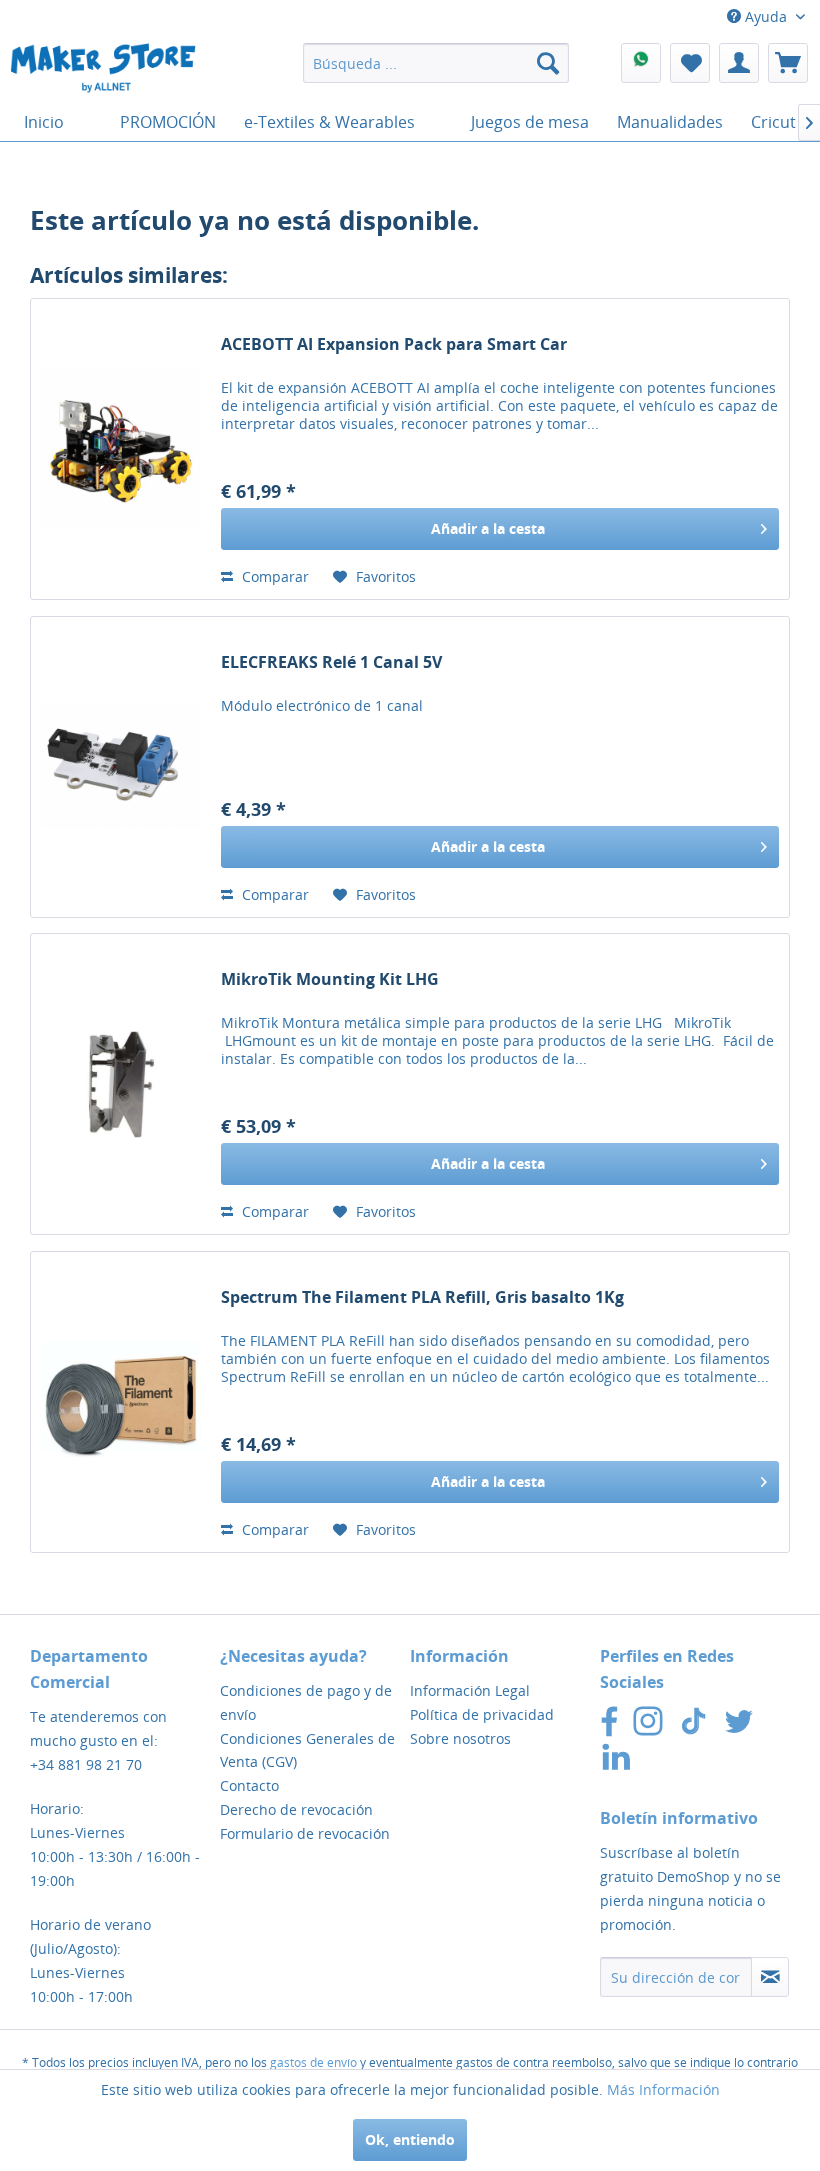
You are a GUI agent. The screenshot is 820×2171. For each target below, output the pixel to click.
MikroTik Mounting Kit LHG (330, 979)
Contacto (249, 1785)
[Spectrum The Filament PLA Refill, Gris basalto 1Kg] (121, 1402)
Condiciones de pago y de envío (306, 1702)
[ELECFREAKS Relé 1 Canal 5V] (121, 767)
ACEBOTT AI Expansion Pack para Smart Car (394, 344)
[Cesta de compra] (788, 63)
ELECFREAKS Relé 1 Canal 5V (331, 662)
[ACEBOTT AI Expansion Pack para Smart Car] (121, 449)
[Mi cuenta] (739, 63)
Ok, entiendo (410, 2139)
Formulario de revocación (305, 1833)
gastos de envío (313, 2062)
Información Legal (470, 1690)
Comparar (273, 576)
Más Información (663, 2089)
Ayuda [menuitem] (766, 16)
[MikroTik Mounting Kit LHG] (121, 1084)
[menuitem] (436, 63)
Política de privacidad (482, 1714)
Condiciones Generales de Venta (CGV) (307, 1750)
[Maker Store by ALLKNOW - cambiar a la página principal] (103, 68)
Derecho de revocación (296, 1809)
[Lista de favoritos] (690, 63)
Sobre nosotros (460, 1738)
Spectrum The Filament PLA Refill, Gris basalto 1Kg (422, 1297)
